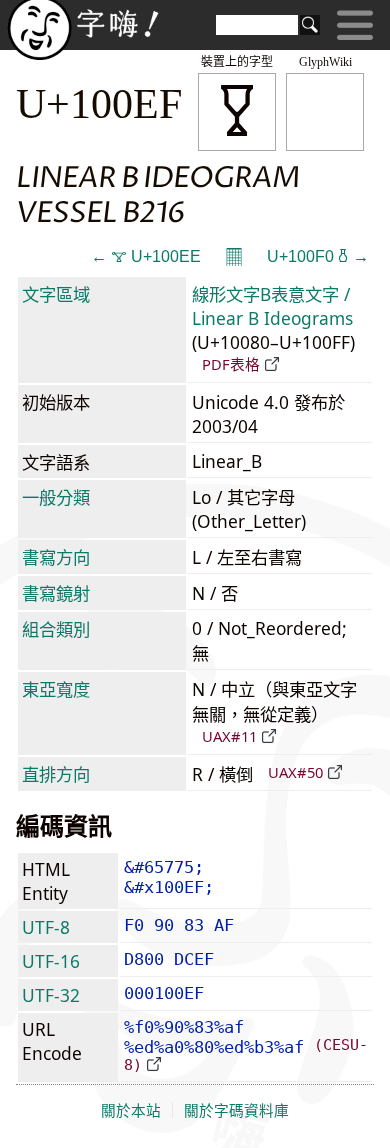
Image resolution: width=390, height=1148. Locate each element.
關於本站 (131, 1111)
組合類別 (56, 629)
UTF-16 (51, 961)
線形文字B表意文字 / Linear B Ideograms (272, 306)
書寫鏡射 (56, 593)
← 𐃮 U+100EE (146, 256)
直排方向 (56, 774)
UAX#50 (295, 772)
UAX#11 (229, 736)
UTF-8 (46, 927)
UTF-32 (51, 995)
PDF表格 (231, 364)
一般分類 (56, 497)
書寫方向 (56, 557)
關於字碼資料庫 (236, 1111)
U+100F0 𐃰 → (318, 256)
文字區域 (56, 294)
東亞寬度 (56, 689)
